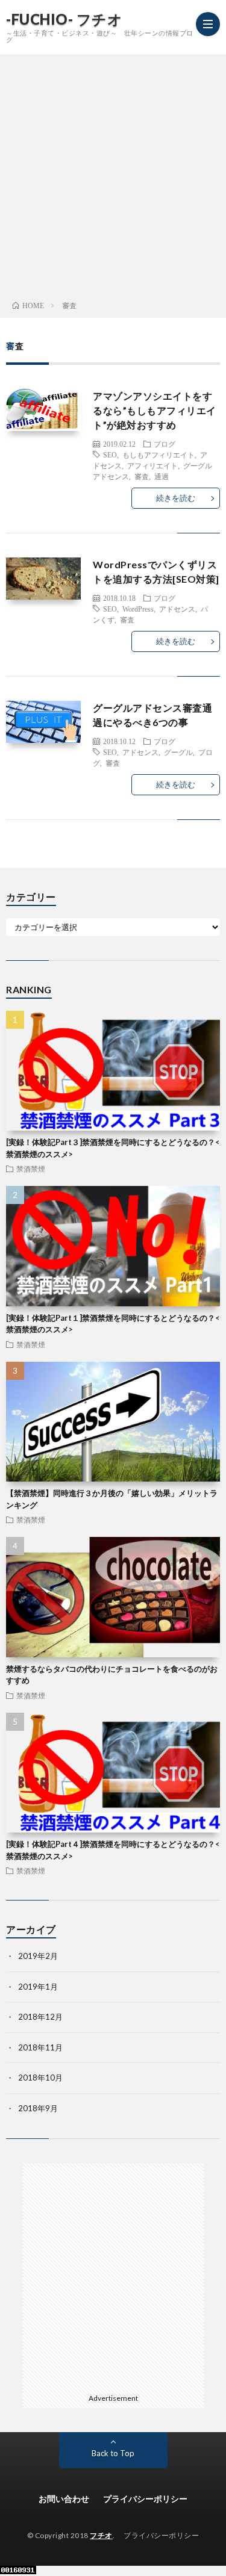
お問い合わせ (64, 2499)
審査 (142, 476)
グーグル (178, 752)
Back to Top (113, 2453)
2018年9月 (38, 2108)
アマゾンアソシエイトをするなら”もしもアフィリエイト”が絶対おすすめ (155, 410)
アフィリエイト (152, 465)
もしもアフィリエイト (159, 455)
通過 (162, 476)
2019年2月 (38, 1956)
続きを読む (176, 498)
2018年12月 (40, 2017)
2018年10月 (40, 2078)
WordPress (138, 609)
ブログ (165, 444)
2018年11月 (40, 2047)
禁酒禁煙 (31, 1169)
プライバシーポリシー (145, 2499)
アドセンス (177, 609)
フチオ (101, 2535)
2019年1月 (38, 1987)
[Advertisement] (113, 174)
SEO (110, 455)
